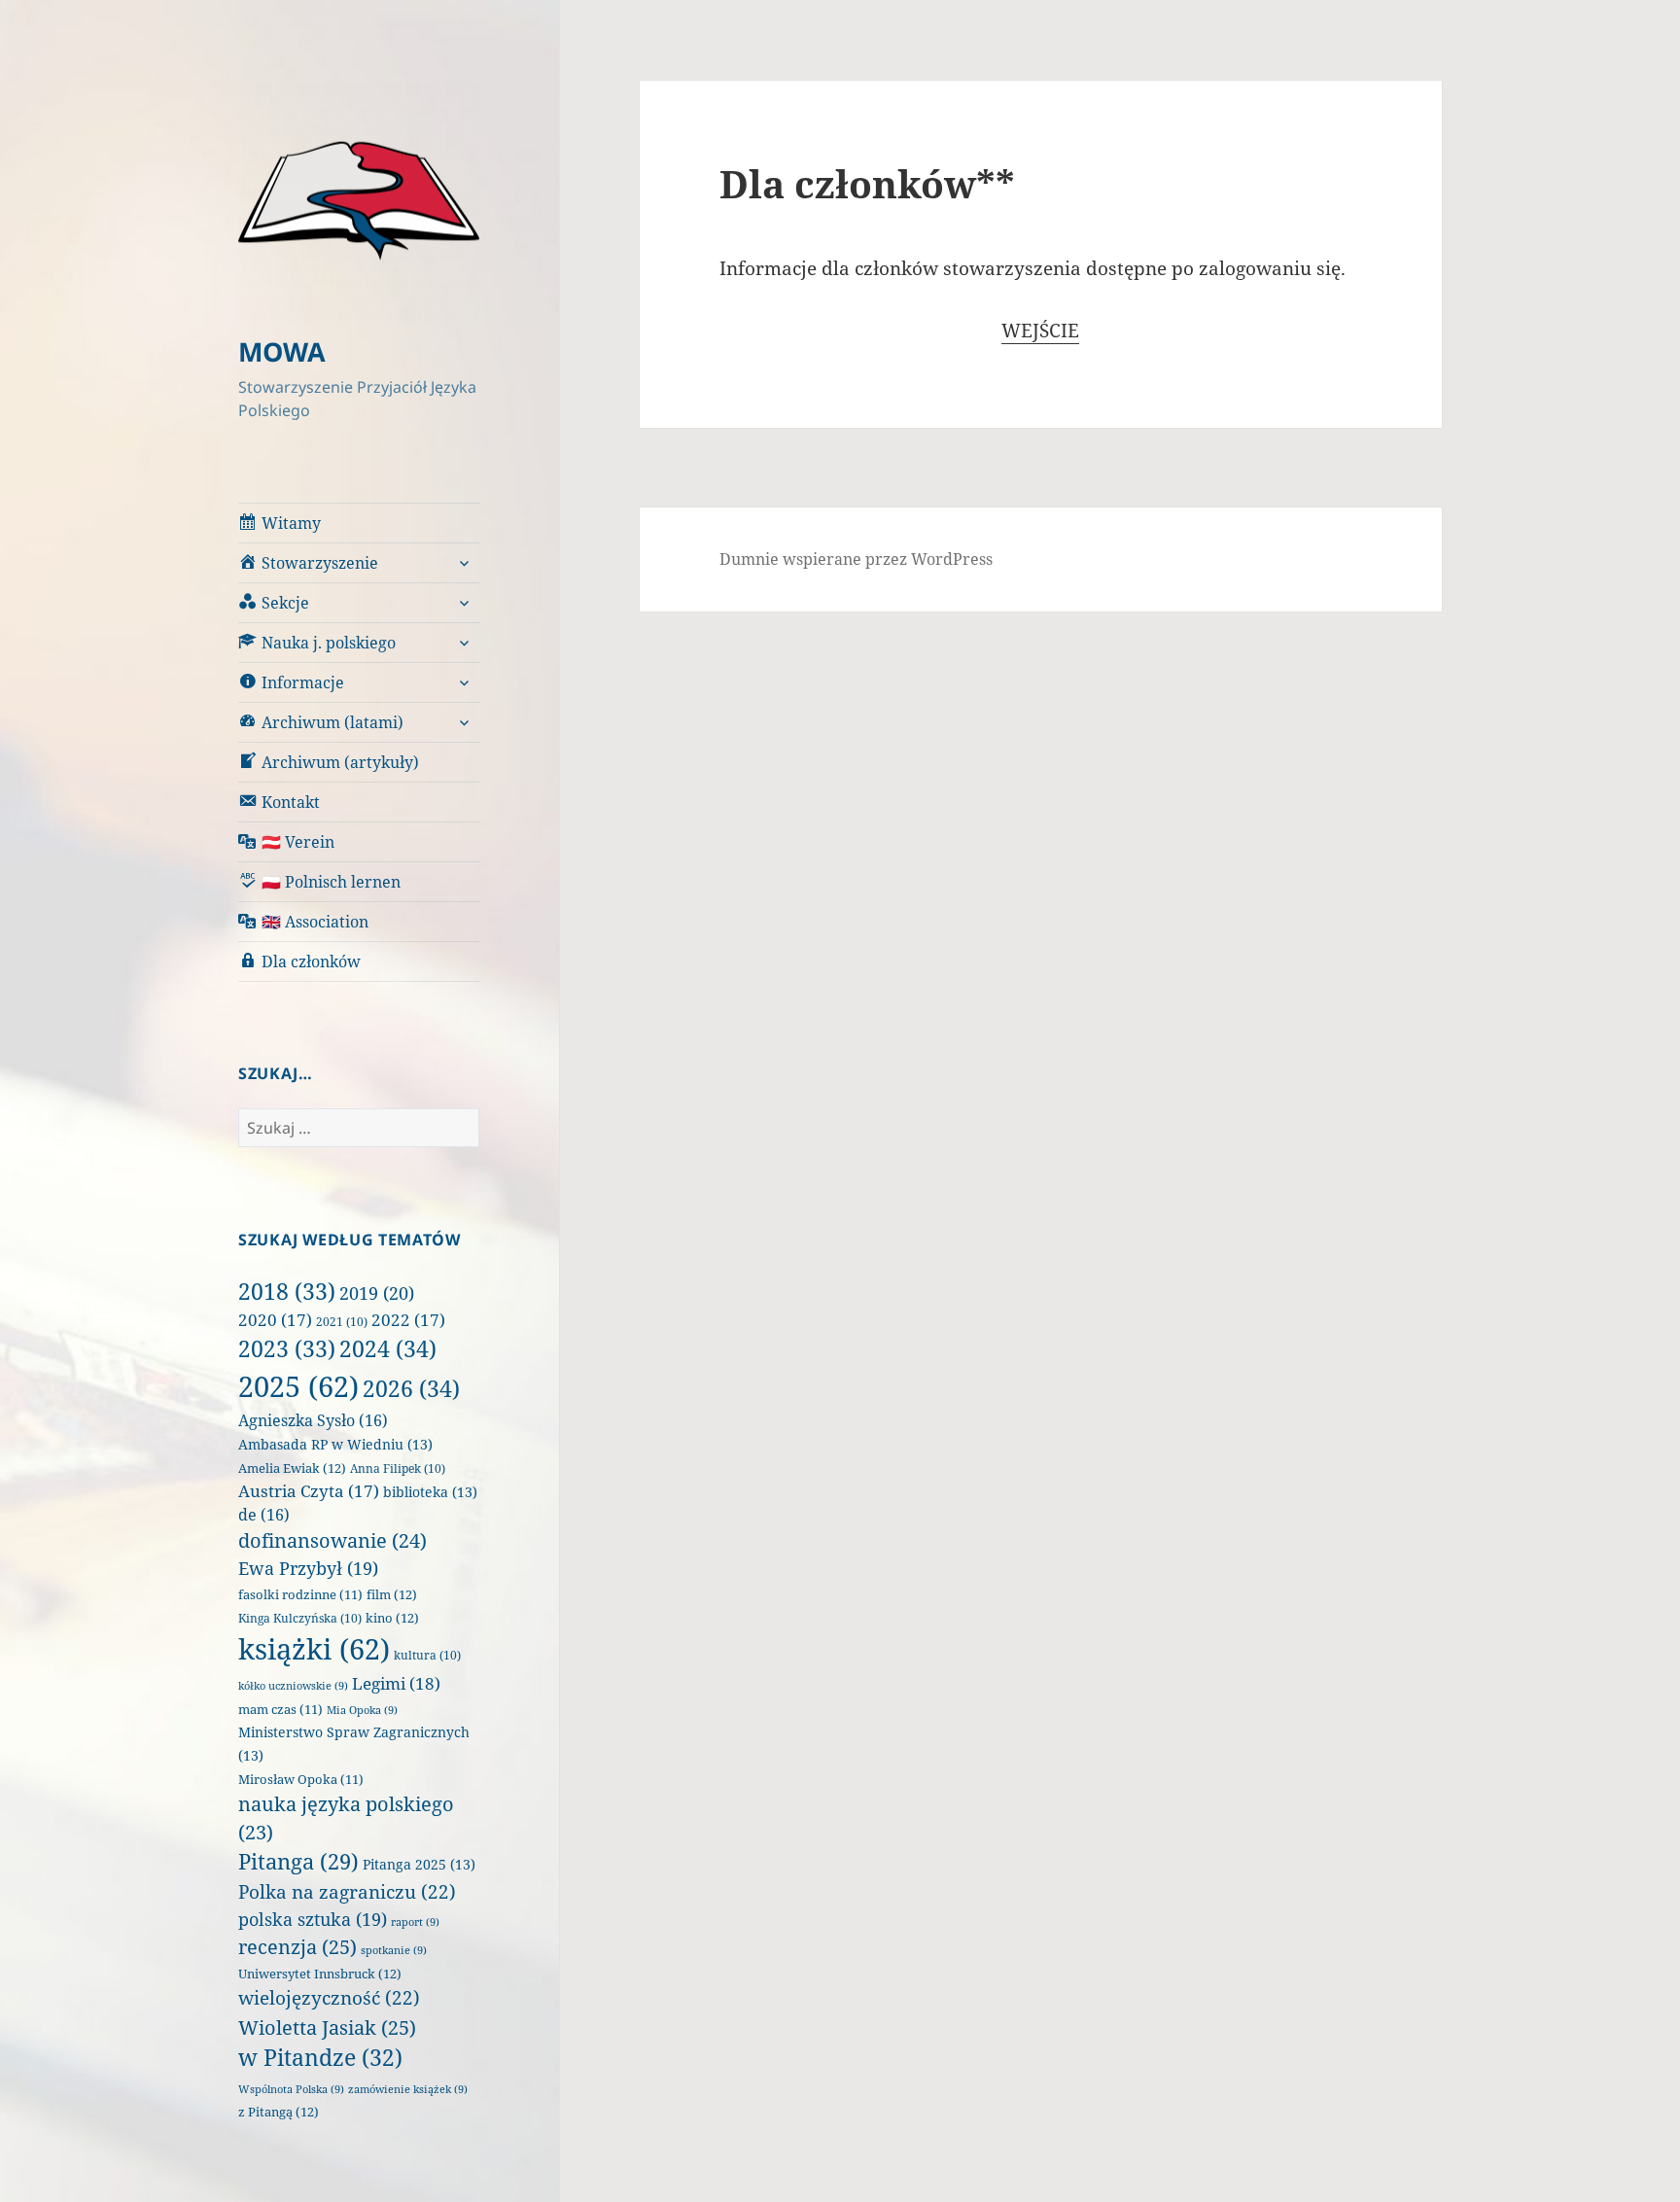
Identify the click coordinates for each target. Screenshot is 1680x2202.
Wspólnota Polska (291, 2089)
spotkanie (394, 1950)
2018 (287, 1291)
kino (392, 1618)
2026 (411, 1388)
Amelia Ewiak (292, 1468)
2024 (388, 1348)
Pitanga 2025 (419, 1864)
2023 (287, 1348)
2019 (377, 1293)
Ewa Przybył (308, 1568)
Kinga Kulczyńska (300, 1618)
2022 (408, 1320)
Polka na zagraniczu (347, 1892)
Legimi (396, 1683)
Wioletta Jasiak (327, 2027)
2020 (275, 1320)
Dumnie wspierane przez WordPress (856, 559)
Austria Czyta (309, 1491)
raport (415, 1922)
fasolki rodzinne (300, 1595)
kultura (427, 1655)
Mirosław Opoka (301, 1780)
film (392, 1594)
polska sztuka (313, 1919)
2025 (298, 1386)
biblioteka (430, 1492)
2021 (342, 1322)
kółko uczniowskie (293, 1686)
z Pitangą (279, 2112)
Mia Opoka (362, 1710)
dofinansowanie (332, 1540)
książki (314, 1649)
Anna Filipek (398, 1468)
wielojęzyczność (329, 1998)
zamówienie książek (408, 2089)
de (264, 1515)
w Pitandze (320, 2058)
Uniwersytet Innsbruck (320, 1974)
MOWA (282, 351)
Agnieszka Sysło (313, 1420)
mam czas (280, 1710)
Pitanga (298, 1861)
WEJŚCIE (1040, 331)
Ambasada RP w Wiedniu (335, 1444)
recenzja (297, 1946)
